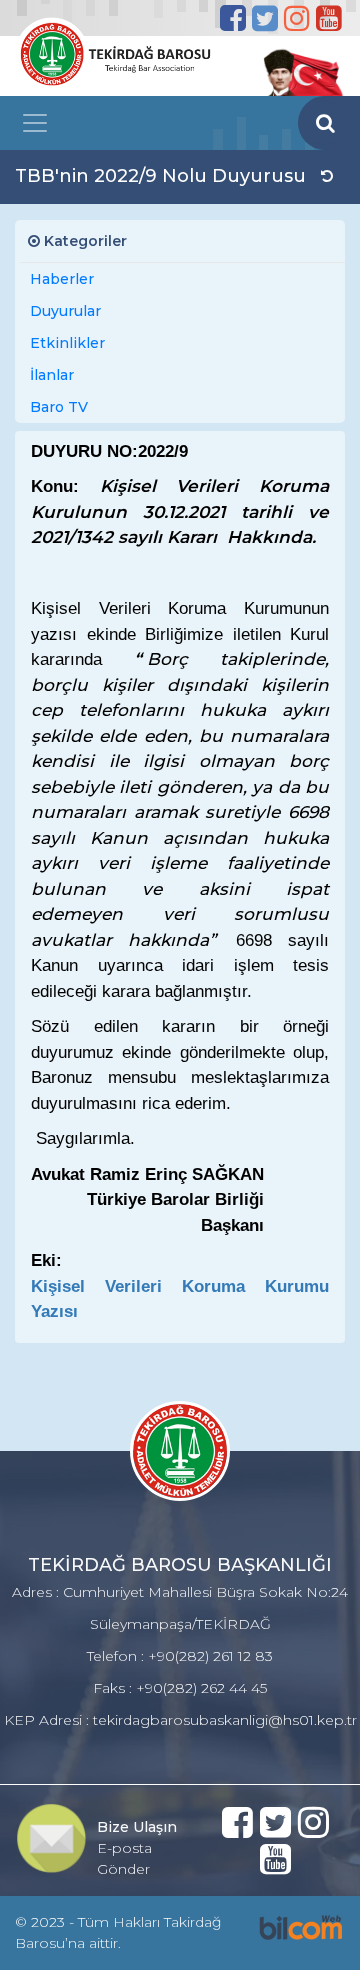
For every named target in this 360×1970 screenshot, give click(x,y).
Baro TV (59, 407)
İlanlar (52, 375)
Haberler (62, 279)
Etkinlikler (67, 343)
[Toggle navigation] (35, 123)
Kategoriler (83, 241)
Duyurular (65, 311)
